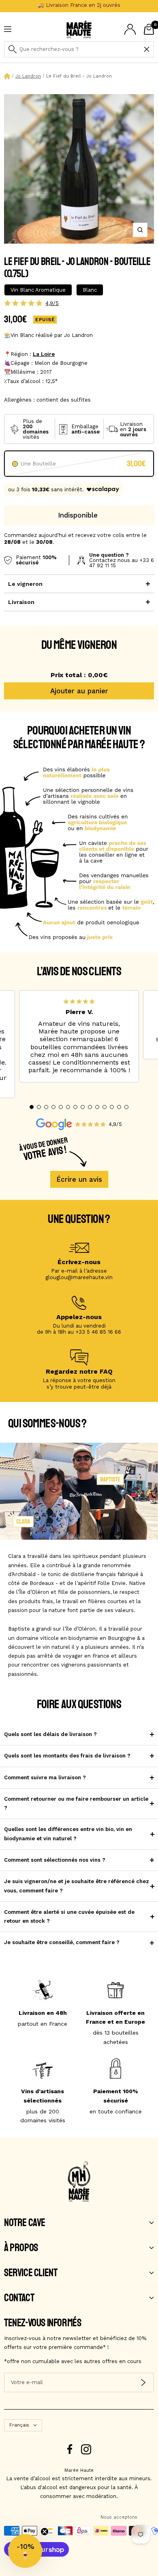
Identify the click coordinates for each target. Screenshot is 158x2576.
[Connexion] (130, 29)
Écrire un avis (79, 1179)
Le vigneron (25, 584)
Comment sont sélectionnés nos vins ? (55, 1860)
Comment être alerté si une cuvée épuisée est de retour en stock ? (69, 1916)
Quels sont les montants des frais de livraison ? (67, 1756)
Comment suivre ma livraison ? (45, 1777)
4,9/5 (52, 303)
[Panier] (149, 29)
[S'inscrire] (143, 2382)
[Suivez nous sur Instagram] (86, 2449)
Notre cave (25, 2223)
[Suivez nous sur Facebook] (70, 2449)
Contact (19, 2298)
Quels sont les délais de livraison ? (50, 1734)
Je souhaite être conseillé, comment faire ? (62, 1942)
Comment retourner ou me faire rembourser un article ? (76, 1803)
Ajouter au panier (79, 691)
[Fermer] (147, 49)
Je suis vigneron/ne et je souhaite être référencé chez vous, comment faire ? (77, 1886)
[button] (32, 1107)
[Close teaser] (45, 2532)
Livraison (21, 602)
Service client (31, 2273)
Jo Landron (28, 76)
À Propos (21, 2248)
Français (19, 2425)
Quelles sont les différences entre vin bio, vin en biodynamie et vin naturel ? (68, 1834)
